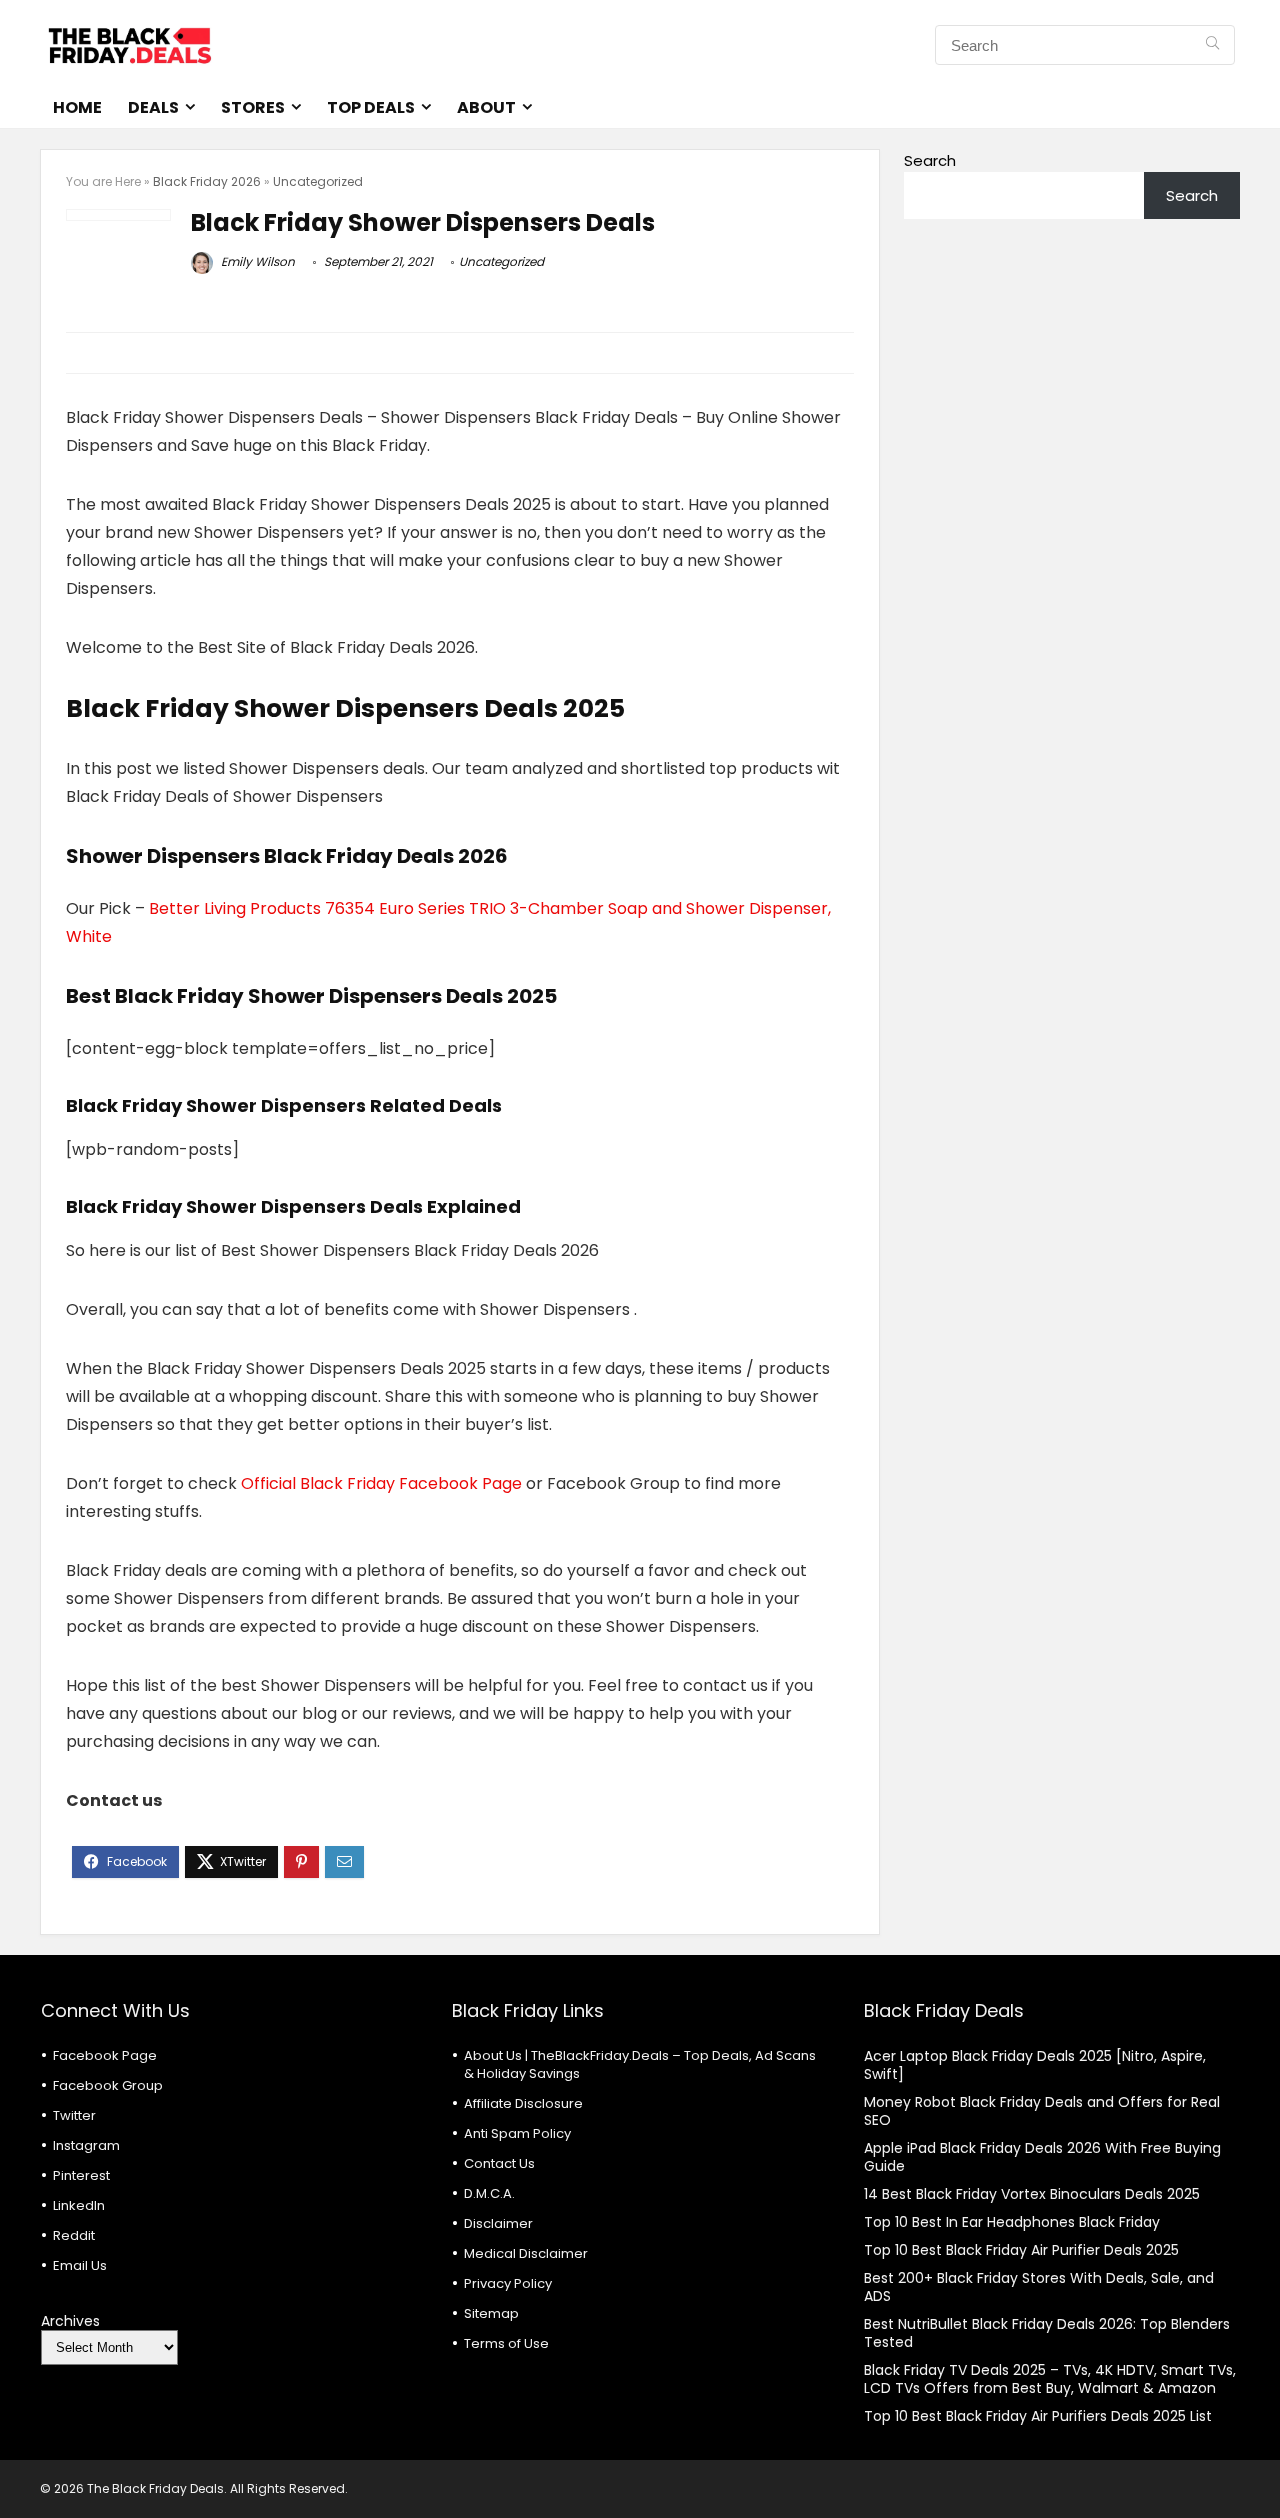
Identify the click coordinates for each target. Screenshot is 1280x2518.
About (486, 107)
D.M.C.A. (489, 2193)
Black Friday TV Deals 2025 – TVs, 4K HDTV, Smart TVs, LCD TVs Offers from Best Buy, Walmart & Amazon (1050, 2379)
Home (77, 107)
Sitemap (491, 2313)
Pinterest (81, 2175)
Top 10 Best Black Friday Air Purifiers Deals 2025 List (1038, 2416)
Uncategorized (318, 181)
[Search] (1212, 45)
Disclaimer (498, 2223)
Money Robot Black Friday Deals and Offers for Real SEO (1042, 2111)
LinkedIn (79, 2205)
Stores (253, 107)
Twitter (74, 2115)
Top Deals (371, 107)
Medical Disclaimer (526, 2253)
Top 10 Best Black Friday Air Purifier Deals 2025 (1021, 2250)
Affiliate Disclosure (523, 2103)
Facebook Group (108, 2085)
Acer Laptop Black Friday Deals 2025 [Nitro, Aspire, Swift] (1035, 2065)
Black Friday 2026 (207, 181)
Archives (70, 2321)
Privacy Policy (508, 2283)
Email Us (80, 2265)
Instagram (86, 2145)
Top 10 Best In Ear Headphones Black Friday (1012, 2222)
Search (930, 160)
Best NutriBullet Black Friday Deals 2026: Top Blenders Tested (1047, 2333)
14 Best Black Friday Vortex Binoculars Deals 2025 (1032, 2194)
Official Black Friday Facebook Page (381, 1483)
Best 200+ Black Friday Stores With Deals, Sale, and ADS (1039, 2287)
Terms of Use (506, 2343)
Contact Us (499, 2163)
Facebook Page (105, 2055)
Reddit (74, 2235)
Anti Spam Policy (517, 2133)
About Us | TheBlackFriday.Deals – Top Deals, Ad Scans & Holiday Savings (640, 2064)
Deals (153, 107)
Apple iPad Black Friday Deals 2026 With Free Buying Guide (1042, 2157)
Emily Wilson (256, 261)
